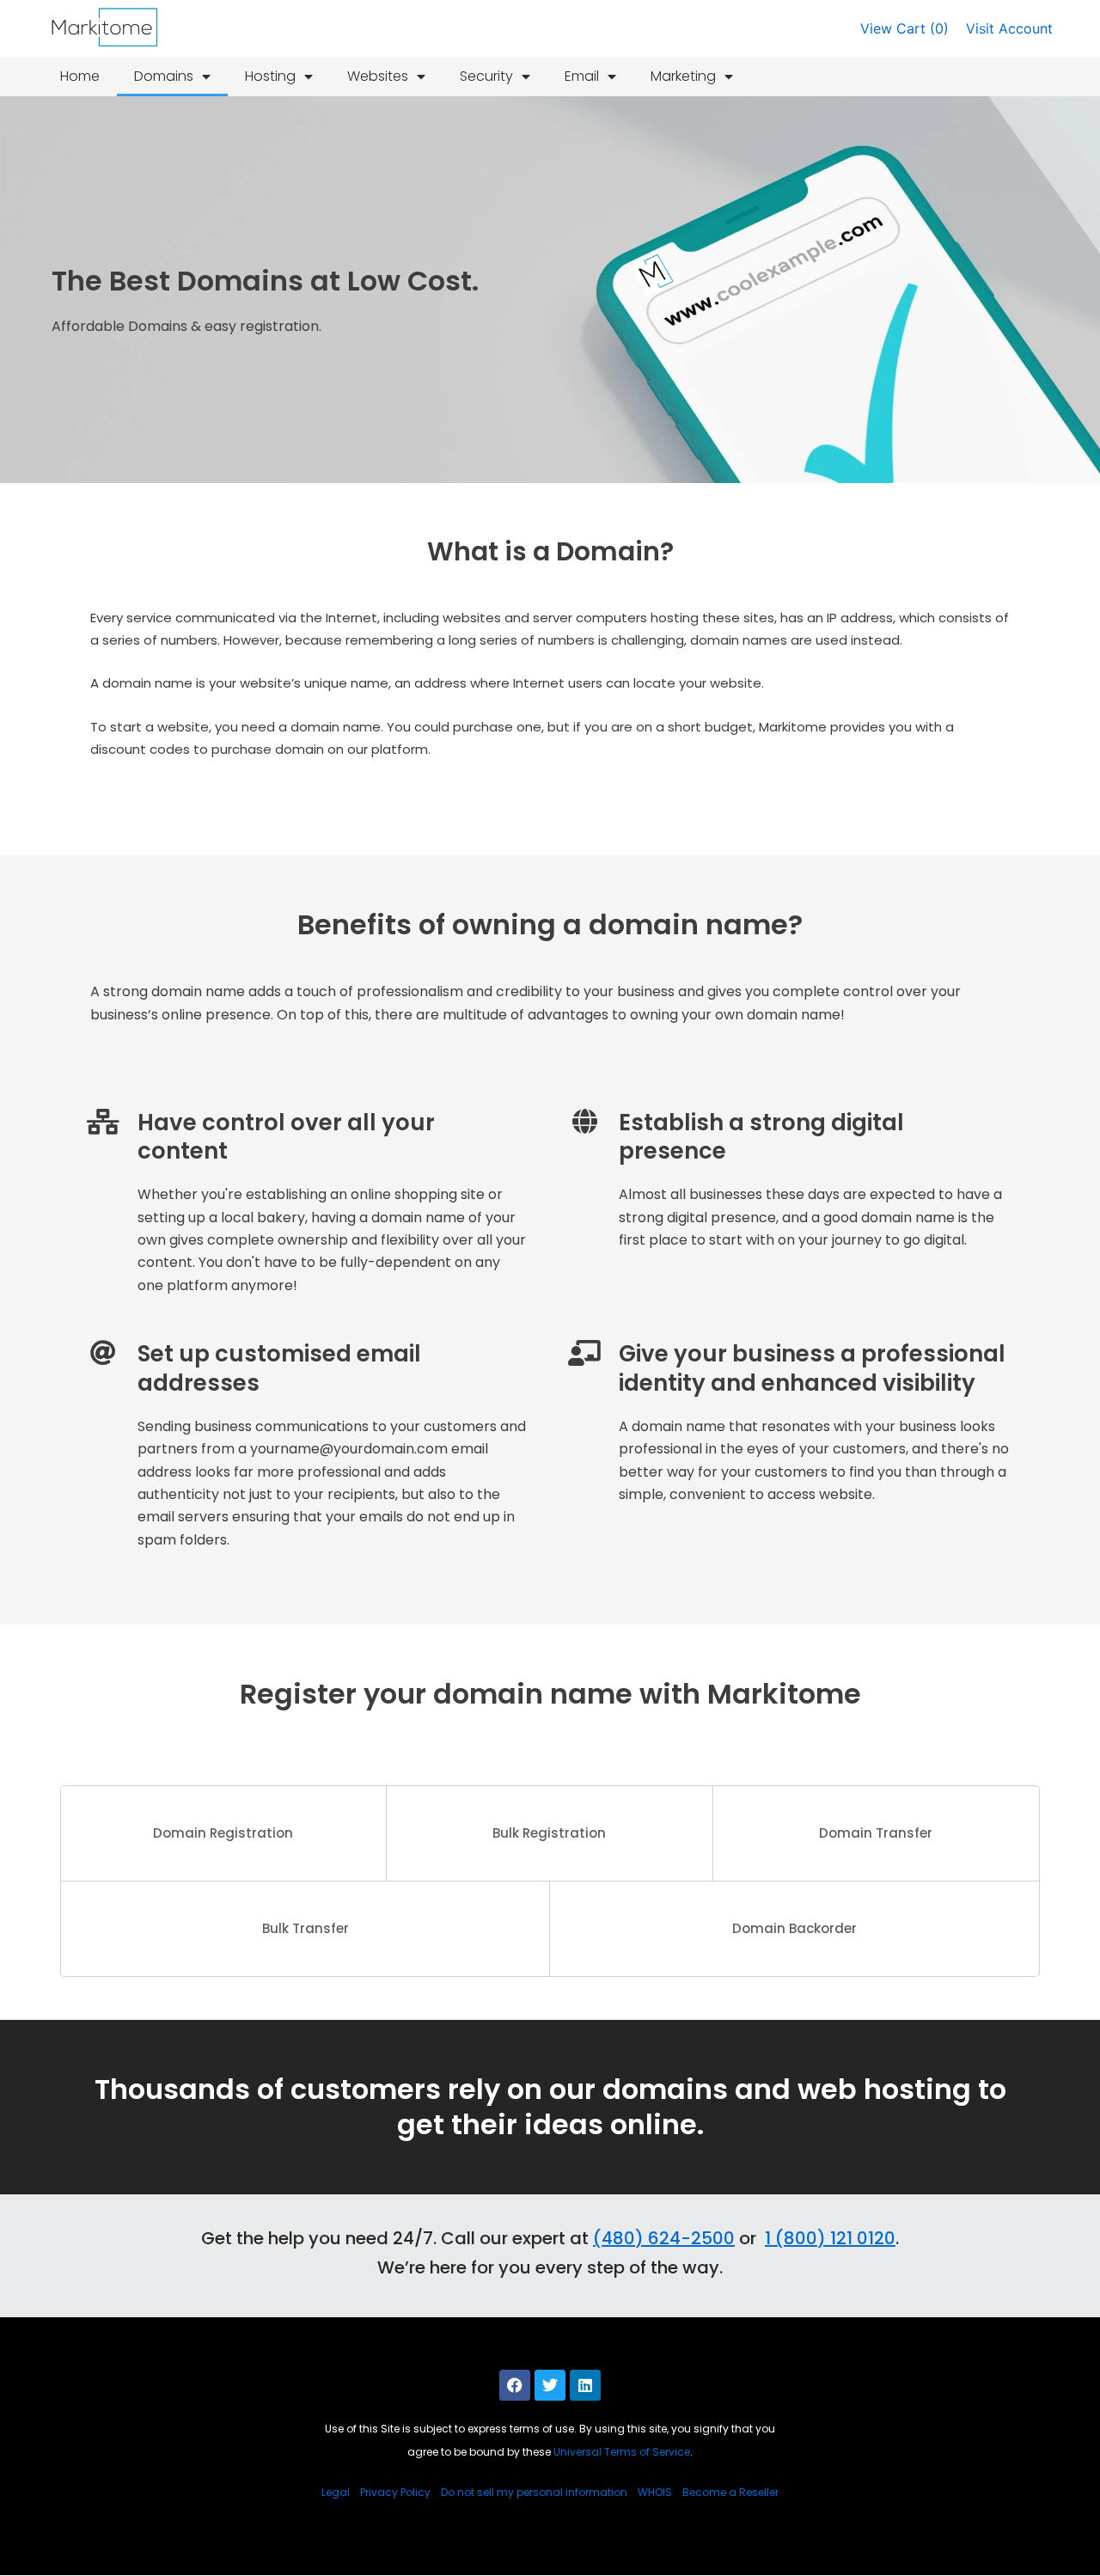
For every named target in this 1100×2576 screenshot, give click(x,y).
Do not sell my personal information (534, 2492)
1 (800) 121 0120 (830, 2238)
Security (486, 76)
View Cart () (904, 28)
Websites (378, 76)
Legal (336, 2492)
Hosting (270, 76)
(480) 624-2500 (664, 2238)
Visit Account (1009, 28)
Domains (164, 76)
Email (582, 76)
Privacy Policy (395, 2492)
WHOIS (655, 2492)
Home (80, 76)
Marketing (683, 76)
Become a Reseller (730, 2492)
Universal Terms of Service (622, 2452)
